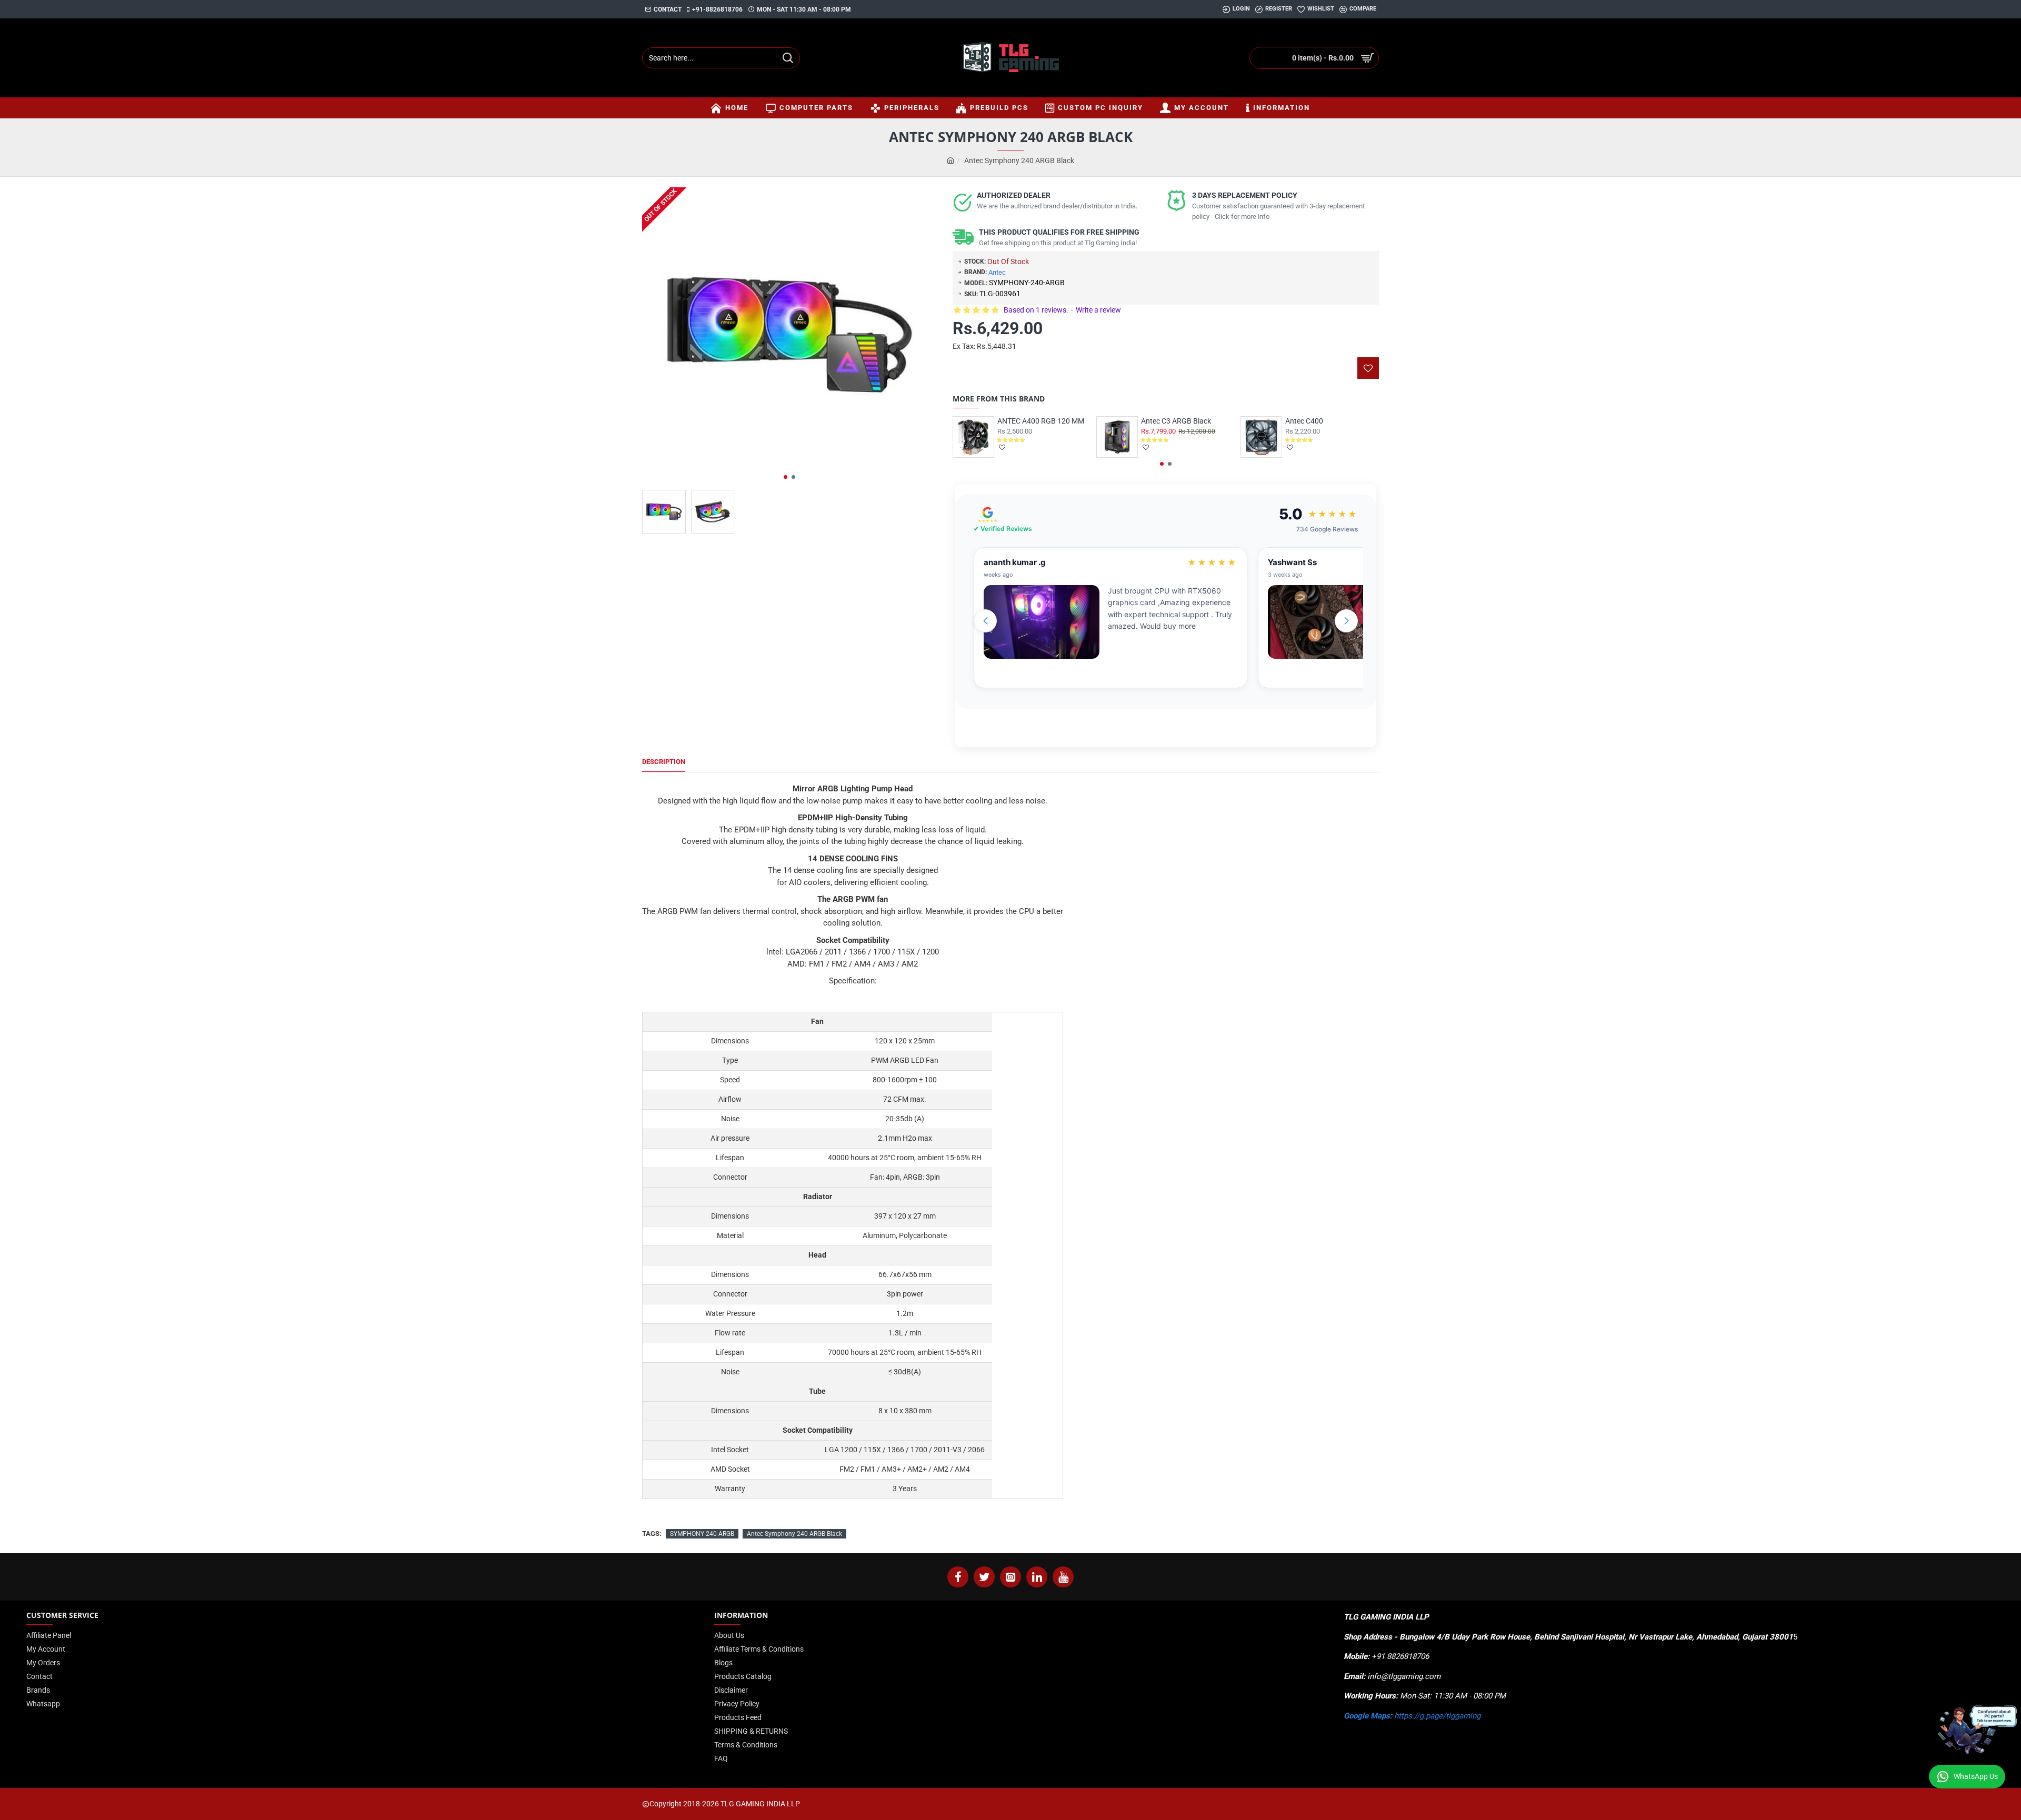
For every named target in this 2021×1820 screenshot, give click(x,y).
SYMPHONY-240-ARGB (702, 1534)
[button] (786, 477)
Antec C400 (1304, 421)
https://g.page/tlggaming (1437, 1716)
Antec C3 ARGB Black (1176, 421)
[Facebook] (958, 1577)
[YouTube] (1063, 1577)
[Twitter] (984, 1577)
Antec (997, 272)
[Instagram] (1010, 1577)
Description (664, 762)
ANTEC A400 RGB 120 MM (1041, 421)
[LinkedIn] (1037, 1577)
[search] (788, 58)
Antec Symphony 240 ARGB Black (794, 1534)
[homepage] (951, 161)
